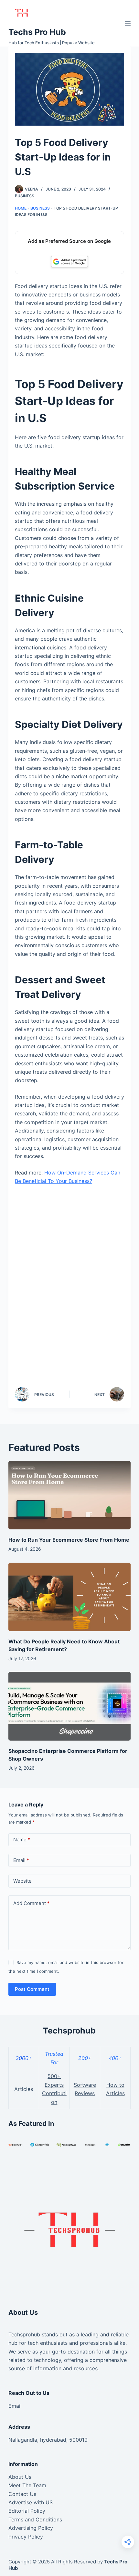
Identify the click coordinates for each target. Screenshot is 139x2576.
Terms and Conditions (35, 2519)
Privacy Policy (26, 2537)
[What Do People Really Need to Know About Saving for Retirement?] (69, 1597)
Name (22, 1840)
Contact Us (22, 2494)
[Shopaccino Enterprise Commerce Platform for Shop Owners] (69, 1706)
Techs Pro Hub (37, 32)
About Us (20, 2477)
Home (21, 208)
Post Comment (32, 1989)
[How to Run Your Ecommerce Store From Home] (69, 1495)
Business (25, 196)
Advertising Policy (31, 2528)
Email (21, 1860)
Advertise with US (31, 2502)
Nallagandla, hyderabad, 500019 (48, 2440)
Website (22, 1881)
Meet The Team (27, 2485)
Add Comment (31, 1903)
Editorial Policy (27, 2511)
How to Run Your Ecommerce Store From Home (69, 1540)
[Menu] (128, 23)
